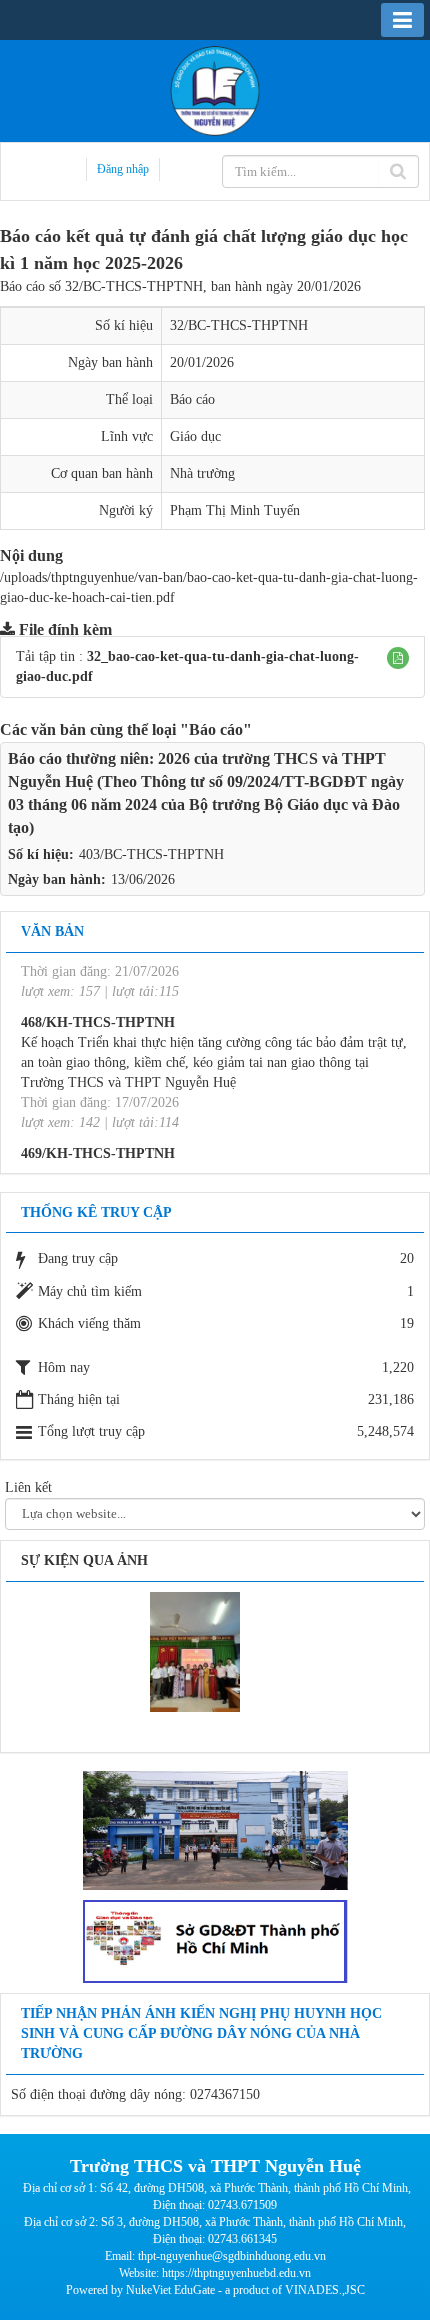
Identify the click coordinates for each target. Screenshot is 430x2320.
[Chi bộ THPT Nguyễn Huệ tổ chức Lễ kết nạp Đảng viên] (195, 1650)
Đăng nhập (123, 169)
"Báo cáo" (216, 729)
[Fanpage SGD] (215, 1940)
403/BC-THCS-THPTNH (151, 854)
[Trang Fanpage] (215, 1829)
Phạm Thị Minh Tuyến (235, 510)
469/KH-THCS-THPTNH (98, 1119)
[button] (398, 658)
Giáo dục (195, 436)
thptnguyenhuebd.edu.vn (252, 2273)
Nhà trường (202, 473)
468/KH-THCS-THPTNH (98, 988)
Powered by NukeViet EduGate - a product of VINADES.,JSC (215, 2290)
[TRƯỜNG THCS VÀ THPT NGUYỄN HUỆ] (215, 89)
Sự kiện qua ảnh (84, 1560)
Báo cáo (192, 399)
